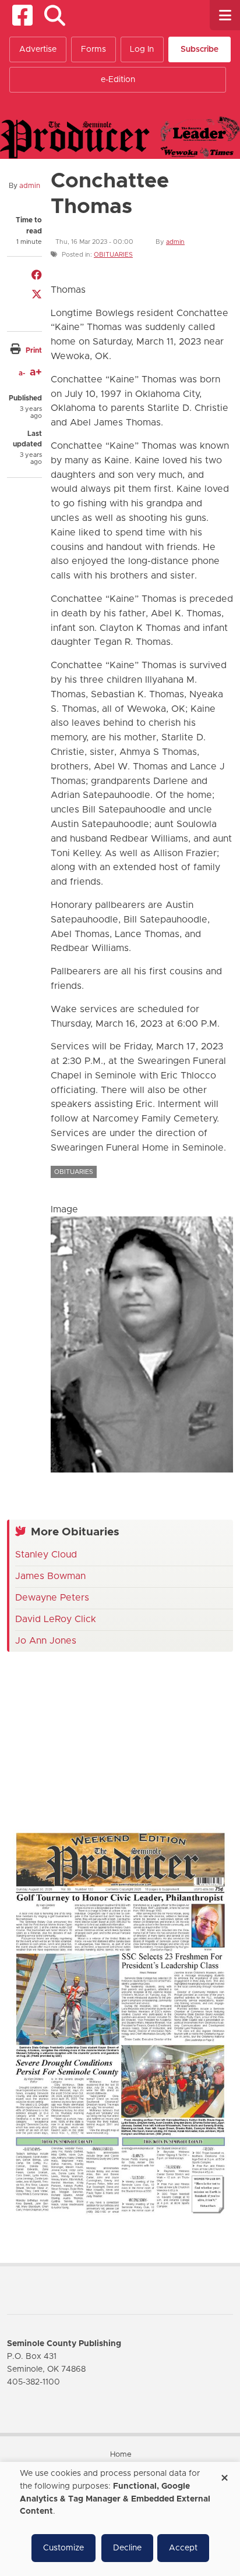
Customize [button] (63, 2548)
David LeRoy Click (56, 1619)
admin (30, 186)
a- (22, 373)
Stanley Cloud (46, 1555)
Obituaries (113, 255)
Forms (93, 49)
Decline (127, 2548)
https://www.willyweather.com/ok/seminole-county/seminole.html (94, 1795)
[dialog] (120, 2519)
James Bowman (50, 1576)
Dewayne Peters (52, 1598)
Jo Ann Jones (46, 1641)
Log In (142, 49)
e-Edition (118, 80)
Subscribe (200, 49)
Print (34, 350)
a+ (36, 372)
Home (121, 2455)
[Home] (120, 137)
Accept (183, 2548)
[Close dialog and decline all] (224, 2474)
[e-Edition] (120, 2023)
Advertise (38, 49)
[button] (54, 15)
